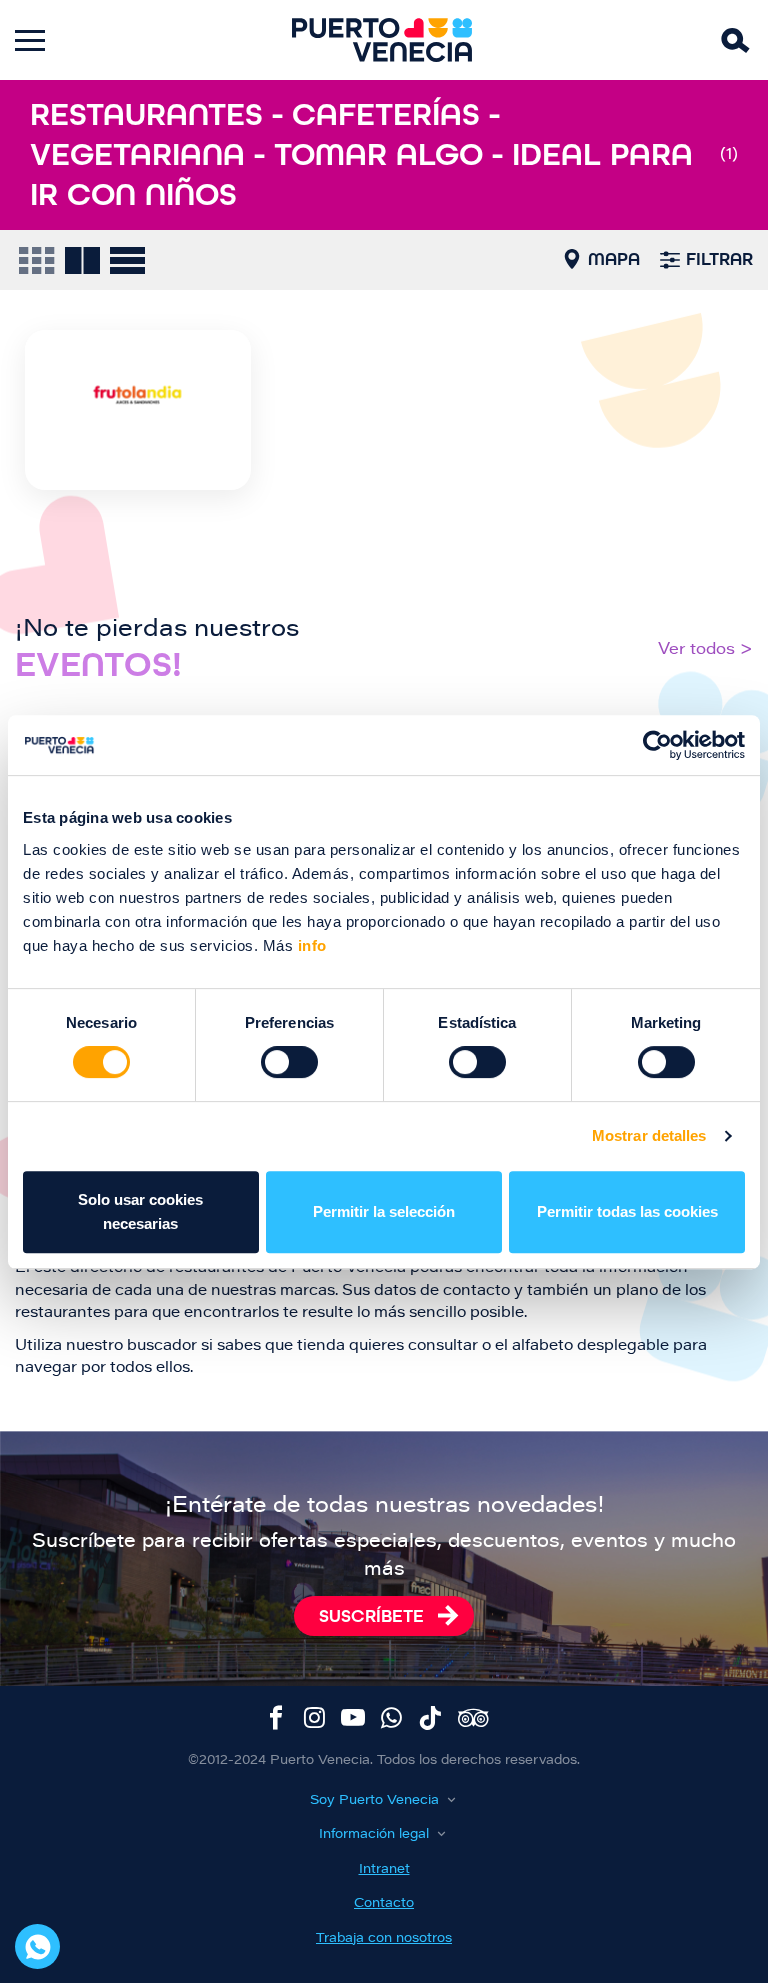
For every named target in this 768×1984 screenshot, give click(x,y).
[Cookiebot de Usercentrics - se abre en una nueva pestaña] (657, 745)
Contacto (384, 1903)
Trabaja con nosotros (384, 1938)
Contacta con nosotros (37, 1946)
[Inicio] (382, 40)
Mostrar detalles (649, 1135)
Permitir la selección (384, 1211)
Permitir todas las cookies (627, 1211)
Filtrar (719, 259)
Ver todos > (705, 650)
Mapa (614, 259)
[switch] (289, 1062)
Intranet (384, 1869)
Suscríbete (371, 1616)
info (310, 945)
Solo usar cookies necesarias (140, 1211)
